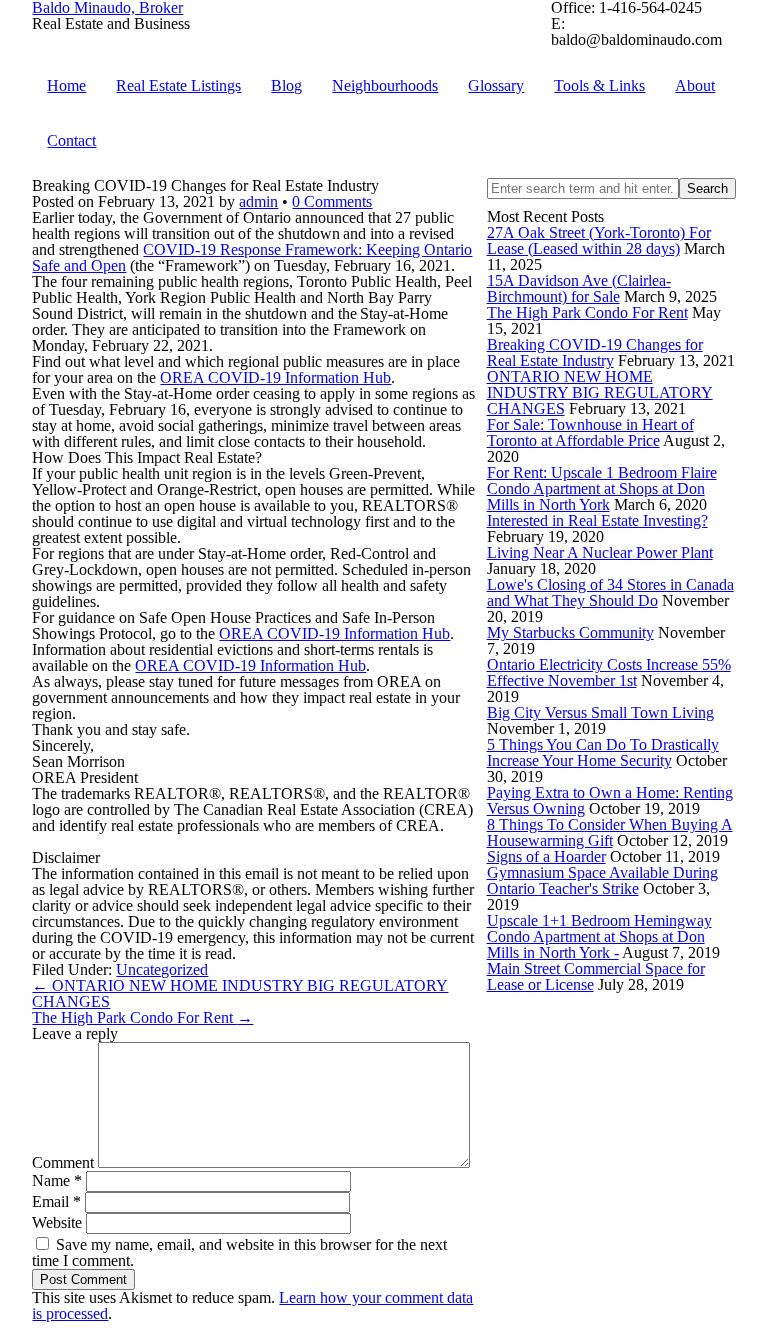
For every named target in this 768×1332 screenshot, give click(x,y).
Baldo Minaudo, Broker (107, 8)
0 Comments (332, 201)
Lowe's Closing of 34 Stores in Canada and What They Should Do (610, 592)
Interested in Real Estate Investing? (597, 520)
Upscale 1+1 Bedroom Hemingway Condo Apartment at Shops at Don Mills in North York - (599, 936)
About (695, 85)
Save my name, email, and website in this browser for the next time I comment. (239, 1252)
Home (66, 85)
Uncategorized (162, 969)
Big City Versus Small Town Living (600, 712)
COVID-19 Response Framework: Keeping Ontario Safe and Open (252, 257)
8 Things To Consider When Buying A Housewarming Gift (610, 832)
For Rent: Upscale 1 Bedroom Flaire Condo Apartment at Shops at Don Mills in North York (602, 488)
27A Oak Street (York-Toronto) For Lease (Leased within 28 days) (599, 240)
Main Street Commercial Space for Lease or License (596, 976)
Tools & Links (599, 85)
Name (57, 1180)
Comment (63, 1162)
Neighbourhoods (385, 85)
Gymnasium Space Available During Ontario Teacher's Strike (602, 880)
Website (57, 1222)
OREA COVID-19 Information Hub (275, 377)
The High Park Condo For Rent (587, 312)
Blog (286, 85)
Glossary (496, 85)
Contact (71, 140)
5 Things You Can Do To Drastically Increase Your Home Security (603, 752)
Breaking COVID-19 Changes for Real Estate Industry (595, 352)
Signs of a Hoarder (546, 856)
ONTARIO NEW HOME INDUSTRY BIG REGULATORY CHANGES (600, 392)
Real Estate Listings (178, 85)
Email (56, 1201)
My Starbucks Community (570, 632)
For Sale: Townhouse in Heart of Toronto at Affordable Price (590, 432)
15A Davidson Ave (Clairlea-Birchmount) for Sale (579, 288)
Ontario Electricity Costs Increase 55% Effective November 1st (609, 672)
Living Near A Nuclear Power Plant (600, 552)
